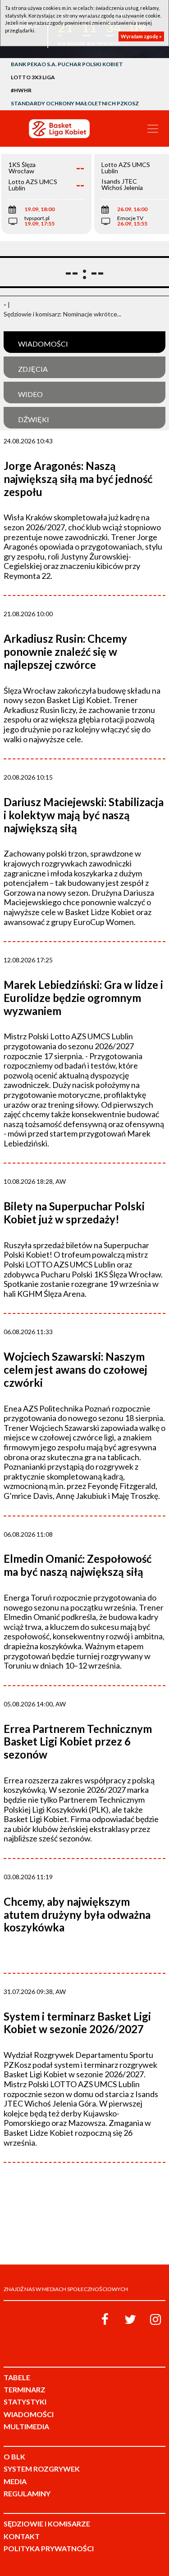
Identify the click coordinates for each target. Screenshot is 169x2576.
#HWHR (21, 90)
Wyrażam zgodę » (141, 36)
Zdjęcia (33, 369)
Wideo (30, 394)
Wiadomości (43, 344)
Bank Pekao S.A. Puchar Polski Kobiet (67, 64)
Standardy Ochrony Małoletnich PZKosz (75, 103)
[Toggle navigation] (153, 129)
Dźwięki (34, 419)
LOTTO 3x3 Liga (33, 77)
